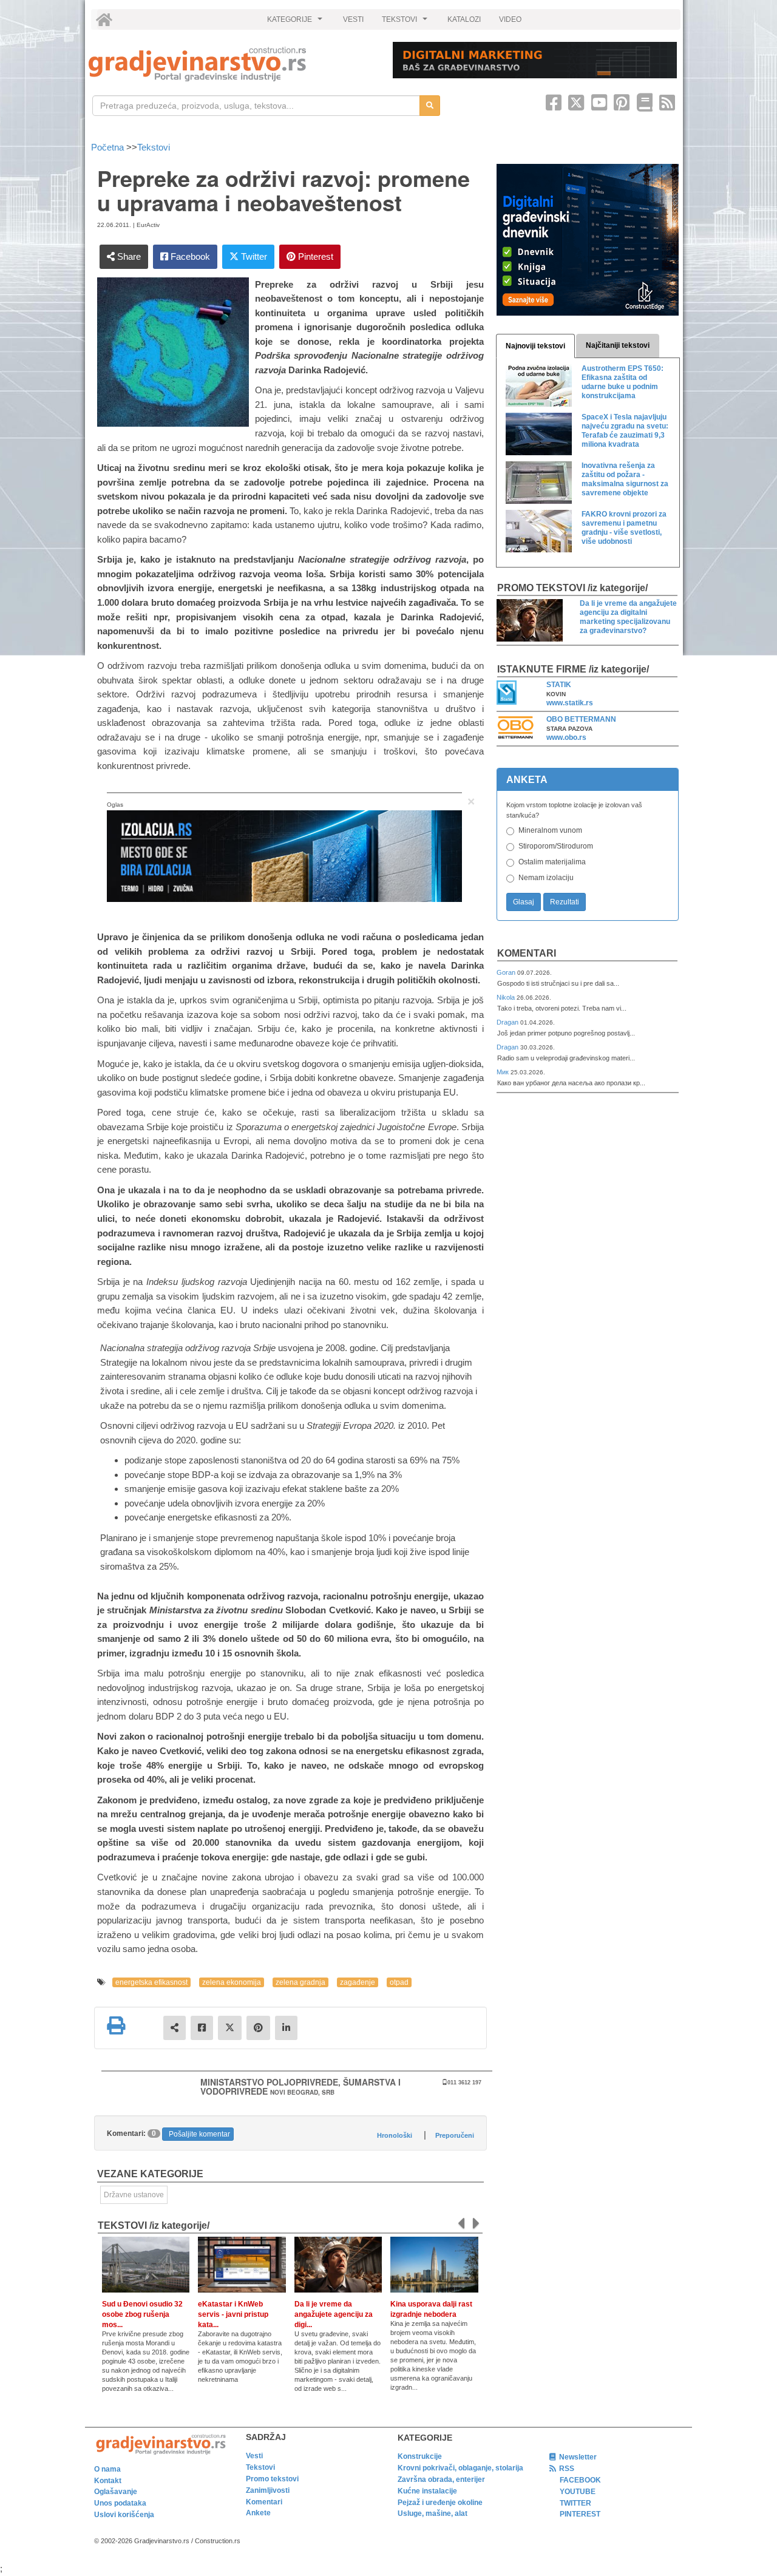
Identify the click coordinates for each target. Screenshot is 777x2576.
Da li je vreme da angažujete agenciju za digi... (334, 2314)
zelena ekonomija (232, 1982)
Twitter (253, 256)
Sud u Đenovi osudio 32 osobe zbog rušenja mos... (142, 2314)
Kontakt (108, 2481)
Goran (507, 972)
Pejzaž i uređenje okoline (440, 2503)
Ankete (258, 2513)
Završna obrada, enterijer (441, 2479)
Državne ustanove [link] (134, 2195)
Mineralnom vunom (550, 830)
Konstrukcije (420, 2456)
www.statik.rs (570, 703)
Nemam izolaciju (546, 878)
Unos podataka (120, 2503)
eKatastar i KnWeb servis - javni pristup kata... (233, 2314)
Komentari (527, 953)
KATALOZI (464, 19)
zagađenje (358, 1982)
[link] (232, 64)
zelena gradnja (300, 1982)
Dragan (508, 1022)
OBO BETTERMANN (581, 719)
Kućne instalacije (427, 2491)
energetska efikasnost (151, 1982)
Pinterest (314, 256)
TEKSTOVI (406, 22)
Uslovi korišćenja (124, 2515)
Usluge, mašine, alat (433, 2513)
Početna (109, 147)
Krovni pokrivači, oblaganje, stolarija (460, 2468)
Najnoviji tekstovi (535, 346)
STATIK (559, 685)
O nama (107, 2469)
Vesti (254, 2456)
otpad (399, 1982)
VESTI (353, 19)
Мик (504, 1072)
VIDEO (510, 19)
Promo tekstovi (272, 2479)
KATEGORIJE (296, 22)
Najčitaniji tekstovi (618, 345)
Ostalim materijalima (552, 862)
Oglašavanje (116, 2492)
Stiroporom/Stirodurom (556, 846)
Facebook (189, 256)
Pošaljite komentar (199, 2134)
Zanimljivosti (268, 2490)
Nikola (507, 997)
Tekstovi (154, 147)
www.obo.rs (566, 737)
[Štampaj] (116, 2025)
